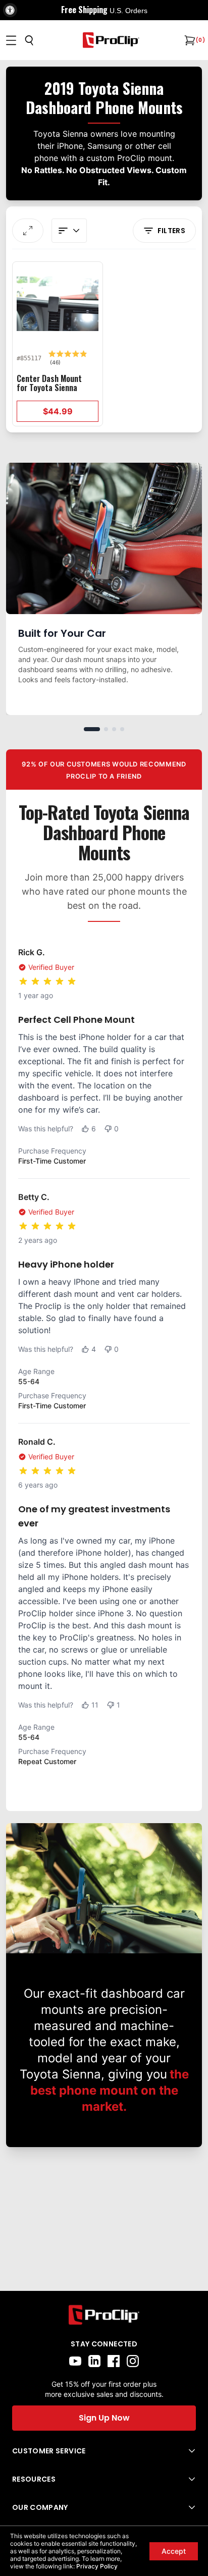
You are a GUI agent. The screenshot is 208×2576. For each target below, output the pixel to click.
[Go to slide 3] (114, 729)
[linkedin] (94, 2361)
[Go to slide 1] (92, 729)
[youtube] (75, 2361)
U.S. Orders (128, 11)
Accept (174, 2551)
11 (95, 1705)
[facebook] (114, 2361)
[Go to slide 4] (122, 729)
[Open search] (29, 40)
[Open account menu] (69, 231)
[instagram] (133, 2361)
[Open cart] (189, 40)
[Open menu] (11, 40)
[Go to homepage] (111, 40)
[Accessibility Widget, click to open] (10, 10)
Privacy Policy (97, 2566)
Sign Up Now (104, 2418)
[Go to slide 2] (106, 729)
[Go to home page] (104, 2315)
